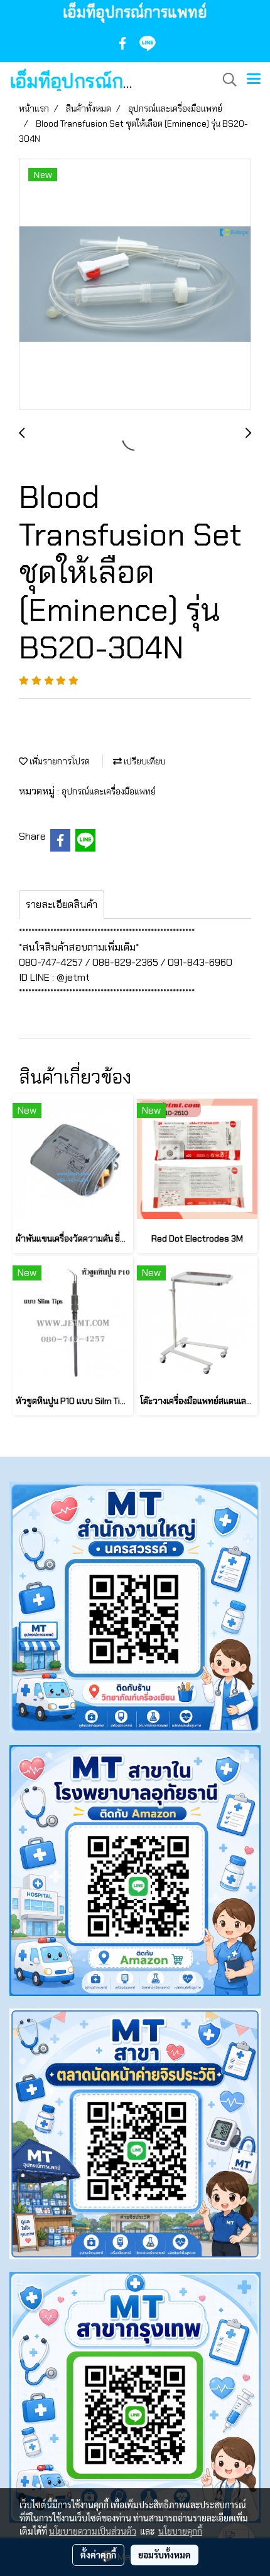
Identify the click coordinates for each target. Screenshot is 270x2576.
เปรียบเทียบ (144, 761)
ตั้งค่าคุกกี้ (98, 2555)
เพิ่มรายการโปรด (59, 761)
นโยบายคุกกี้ (180, 2531)
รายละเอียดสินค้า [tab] (62, 905)
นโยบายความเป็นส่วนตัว (93, 2531)
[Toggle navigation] (254, 80)
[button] (225, 80)
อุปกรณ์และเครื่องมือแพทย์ (109, 791)
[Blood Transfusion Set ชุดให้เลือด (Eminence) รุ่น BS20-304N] (135, 285)
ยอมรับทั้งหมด (165, 2555)
